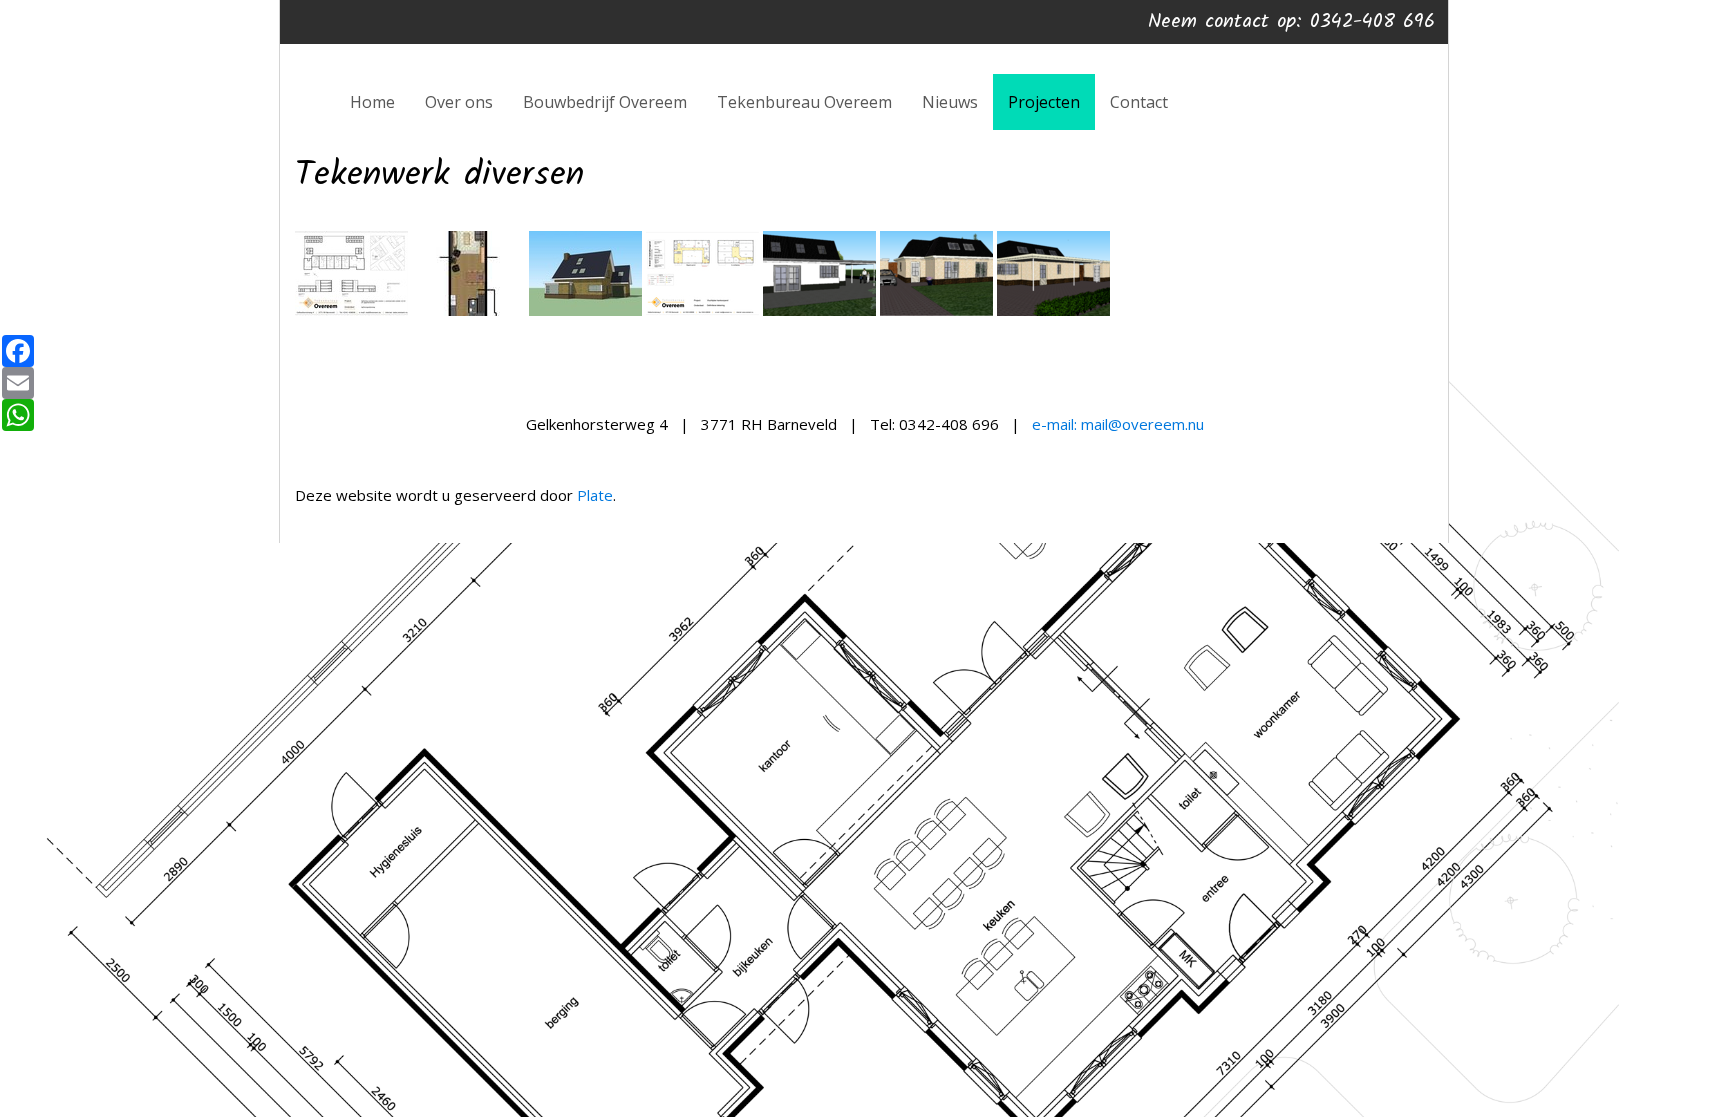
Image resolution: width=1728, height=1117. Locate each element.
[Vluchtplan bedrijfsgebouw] (702, 311)
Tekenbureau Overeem (804, 102)
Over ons (459, 102)
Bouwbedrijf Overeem (605, 102)
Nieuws (950, 102)
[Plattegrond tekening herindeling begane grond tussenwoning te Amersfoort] (468, 311)
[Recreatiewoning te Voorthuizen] (819, 311)
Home (372, 102)
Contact (1139, 102)
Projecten (1044, 102)
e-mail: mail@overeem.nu (1118, 424)
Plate (595, 495)
